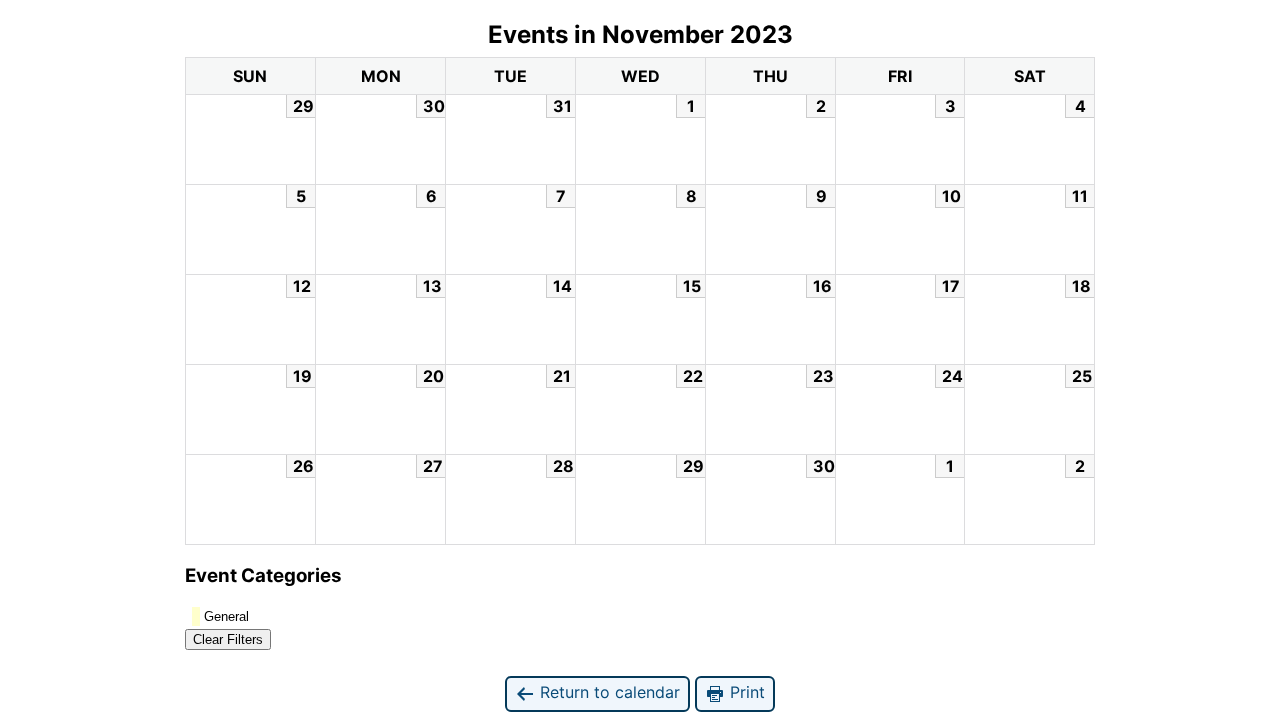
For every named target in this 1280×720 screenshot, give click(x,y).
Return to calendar (607, 692)
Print (745, 692)
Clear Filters (228, 639)
